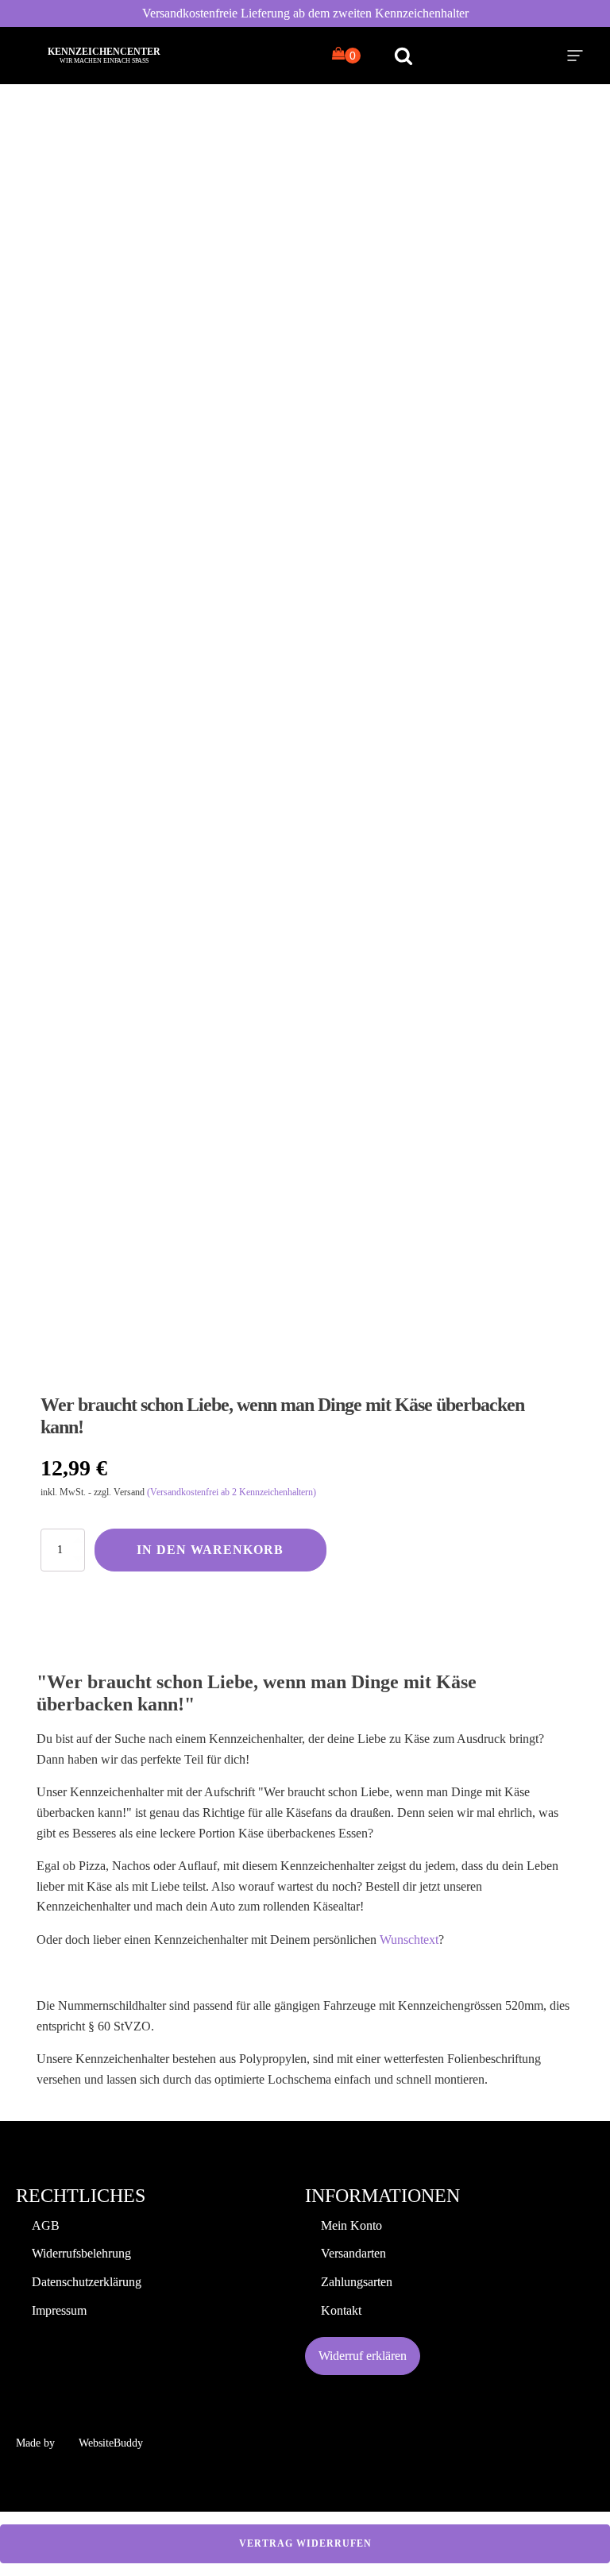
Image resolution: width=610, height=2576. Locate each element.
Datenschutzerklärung (87, 2282)
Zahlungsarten (357, 2282)
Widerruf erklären (363, 2356)
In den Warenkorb (210, 1550)
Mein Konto (351, 2225)
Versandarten (353, 2253)
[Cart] (346, 55)
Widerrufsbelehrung (81, 2253)
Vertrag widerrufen (305, 2543)
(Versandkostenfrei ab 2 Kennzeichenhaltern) (232, 1492)
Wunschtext (409, 1940)
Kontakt (341, 2310)
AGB (46, 2225)
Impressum (59, 2310)
